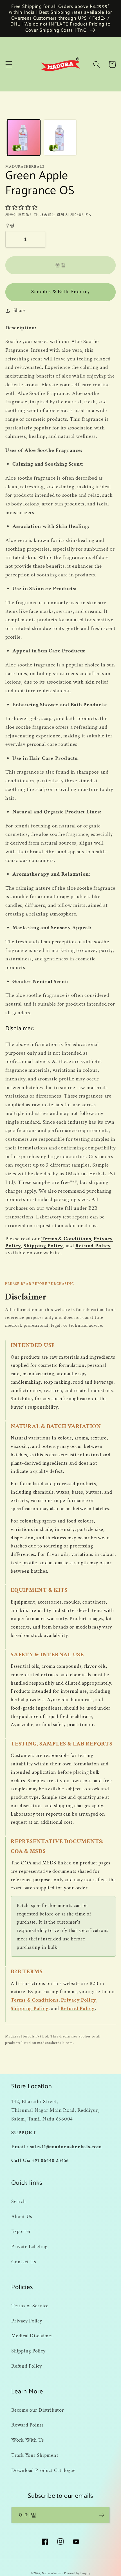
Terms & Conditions (66, 1239)
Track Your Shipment (35, 2455)
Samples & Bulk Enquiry (60, 292)
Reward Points (27, 2425)
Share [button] (20, 310)
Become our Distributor (38, 2410)
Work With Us (28, 2440)
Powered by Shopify (77, 2573)
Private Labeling (29, 2247)
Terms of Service (30, 2306)
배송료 (46, 215)
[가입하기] (102, 2515)
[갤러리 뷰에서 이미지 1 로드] (24, 137)
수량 (10, 226)
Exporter (21, 2231)
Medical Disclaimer (32, 2336)
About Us (22, 2217)
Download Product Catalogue (43, 2470)
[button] (9, 64)
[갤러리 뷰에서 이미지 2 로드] (60, 137)
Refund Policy (93, 1246)
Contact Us (24, 2262)
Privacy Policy (79, 2000)
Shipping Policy (43, 1246)
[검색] (97, 64)
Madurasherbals (52, 2573)
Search (19, 2201)
